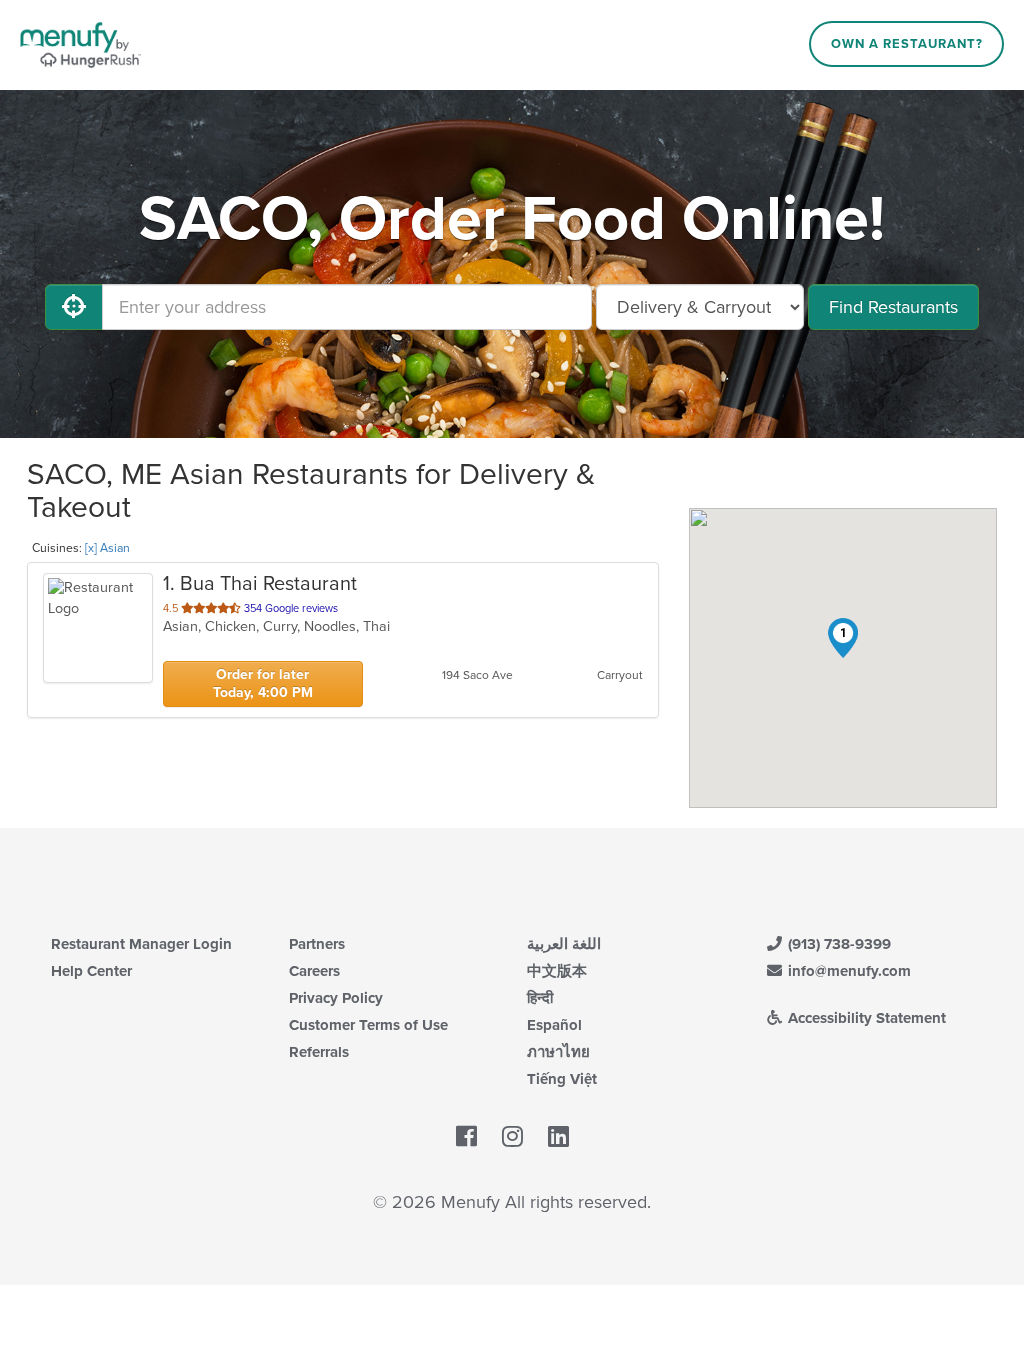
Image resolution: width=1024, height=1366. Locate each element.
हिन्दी (540, 998)
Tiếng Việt (562, 1079)
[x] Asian (107, 548)
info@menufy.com (847, 971)
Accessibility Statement (865, 1018)
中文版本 (557, 971)
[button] (843, 638)
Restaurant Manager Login (141, 944)
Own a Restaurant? (907, 44)
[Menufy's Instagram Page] (512, 1137)
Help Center (91, 971)
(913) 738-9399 (837, 944)
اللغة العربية (564, 944)
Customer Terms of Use (368, 1025)
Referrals (319, 1052)
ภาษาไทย (558, 1052)
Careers (314, 971)
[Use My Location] (74, 307)
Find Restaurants (893, 307)
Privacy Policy (336, 998)
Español (554, 1025)
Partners (317, 944)
